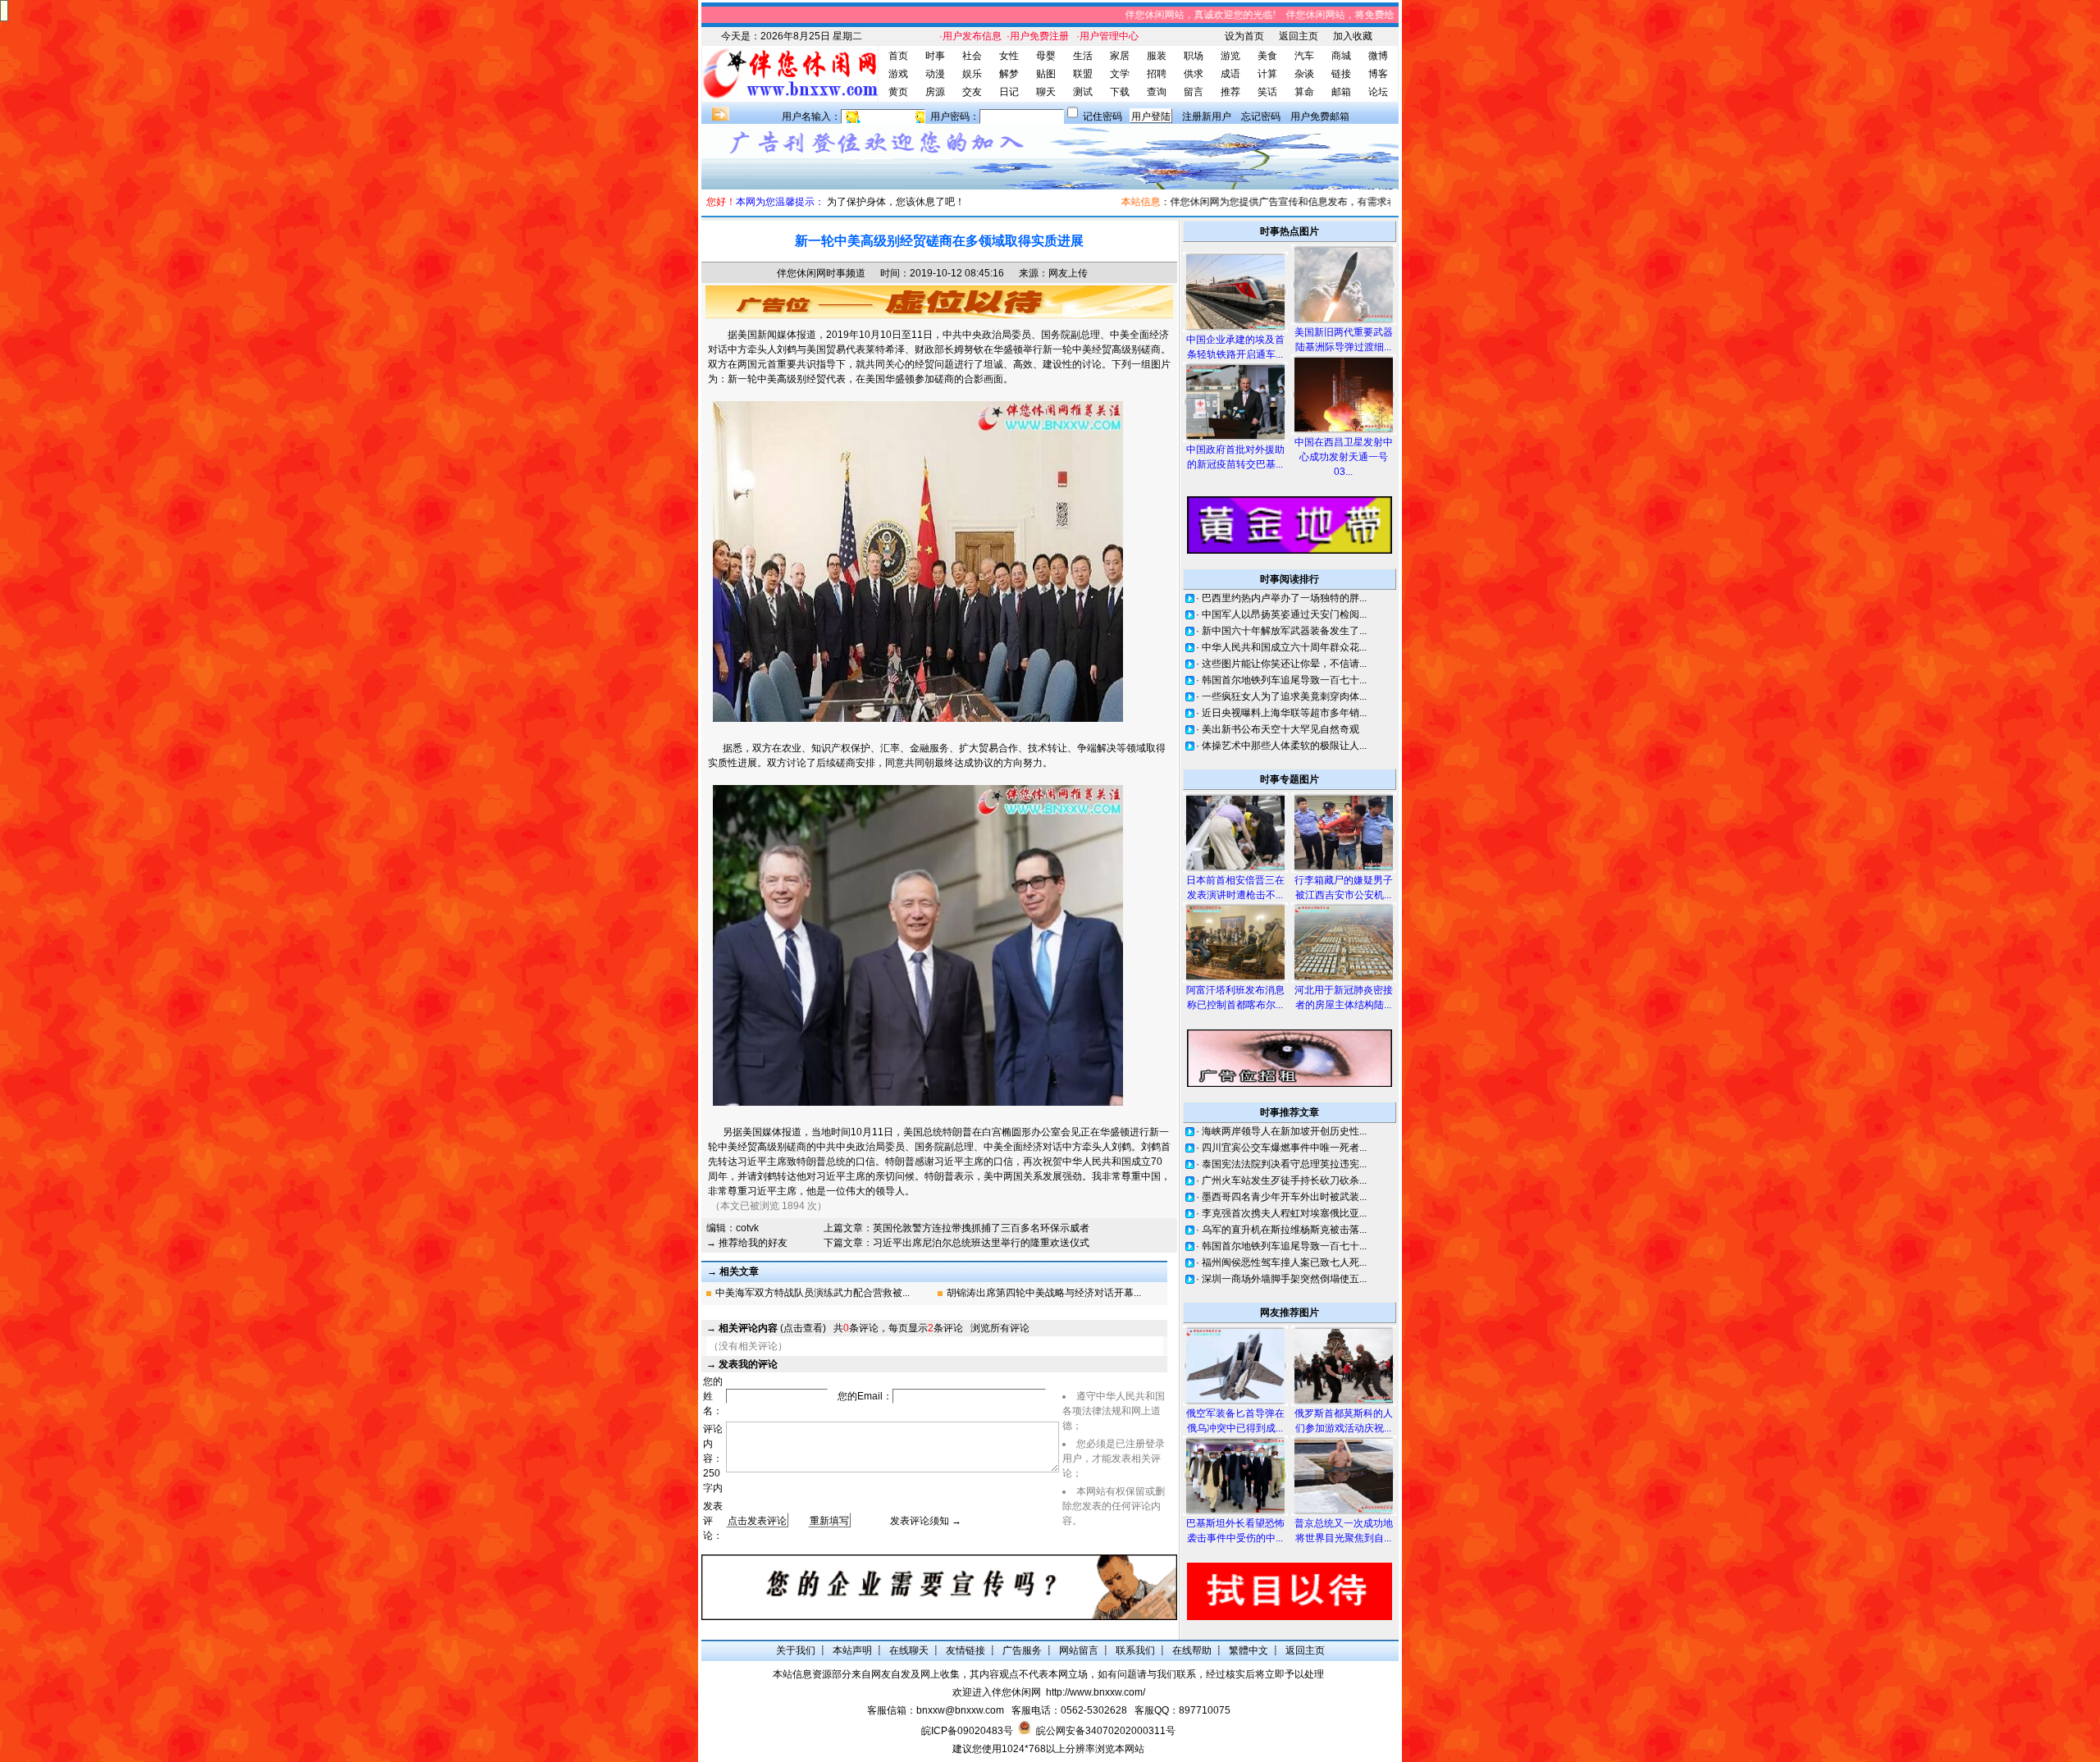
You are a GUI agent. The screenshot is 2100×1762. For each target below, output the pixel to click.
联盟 (1083, 74)
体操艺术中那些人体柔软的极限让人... (1284, 746)
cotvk (747, 1228)
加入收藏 (1353, 36)
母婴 (1046, 56)
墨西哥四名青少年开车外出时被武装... (1284, 1197)
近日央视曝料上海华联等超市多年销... (1284, 713)
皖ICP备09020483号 (967, 1731)
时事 (935, 56)
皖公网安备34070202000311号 (1106, 1731)
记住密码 (1102, 116)
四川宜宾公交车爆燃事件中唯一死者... (1284, 1148)
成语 (1230, 74)
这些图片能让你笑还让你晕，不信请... (1284, 664)
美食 (1267, 56)
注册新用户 (1207, 116)
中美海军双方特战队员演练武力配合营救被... (813, 1293)
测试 (1083, 92)
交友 (972, 92)
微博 (1378, 56)
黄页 (898, 92)
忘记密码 (1261, 116)
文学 (1120, 74)
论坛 (1378, 92)
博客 (1378, 74)
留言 (1194, 92)
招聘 (1157, 74)
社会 (972, 56)
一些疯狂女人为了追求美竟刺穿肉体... (1284, 696)
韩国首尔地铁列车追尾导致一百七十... (1284, 680)
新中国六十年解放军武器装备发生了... (1284, 631)
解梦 (1009, 74)
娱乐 (972, 74)
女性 (1009, 56)
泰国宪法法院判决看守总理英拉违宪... (1284, 1164)
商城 (1341, 56)
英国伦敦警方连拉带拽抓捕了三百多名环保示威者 (981, 1228)
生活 (1083, 56)
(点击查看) (772, 1328)
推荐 (1230, 92)
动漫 (935, 74)
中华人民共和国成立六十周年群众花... (1284, 647)
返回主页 (1299, 36)
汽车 (1304, 56)
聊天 (1046, 92)
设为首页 (1244, 36)
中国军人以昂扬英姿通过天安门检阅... (1284, 614)
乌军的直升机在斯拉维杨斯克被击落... (1284, 1230)
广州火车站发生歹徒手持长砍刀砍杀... (1284, 1180)
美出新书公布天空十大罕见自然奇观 (1281, 729)
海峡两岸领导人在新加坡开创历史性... (1284, 1131)
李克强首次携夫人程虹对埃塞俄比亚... (1284, 1213)
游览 (1230, 56)
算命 (1304, 92)
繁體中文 (1249, 1650)
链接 (1341, 74)
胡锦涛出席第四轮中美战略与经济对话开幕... (1044, 1293)
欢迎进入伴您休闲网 (997, 1692)
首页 (898, 56)
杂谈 (1304, 74)
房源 (935, 92)
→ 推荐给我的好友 (747, 1243)
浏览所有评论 (1000, 1328)
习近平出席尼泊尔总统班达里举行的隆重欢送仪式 (981, 1243)
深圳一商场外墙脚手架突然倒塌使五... (1284, 1279)
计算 (1267, 74)
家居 (1120, 56)
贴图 (1046, 74)
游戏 (898, 74)
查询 (1157, 92)
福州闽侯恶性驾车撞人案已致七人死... (1284, 1262)
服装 (1157, 56)
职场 (1194, 56)
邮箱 (1341, 92)
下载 (1120, 92)
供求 (1194, 74)
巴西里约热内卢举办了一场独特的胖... (1284, 598)
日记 (1009, 92)
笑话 (1267, 92)
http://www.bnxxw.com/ (1096, 1692)
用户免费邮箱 (1320, 116)
